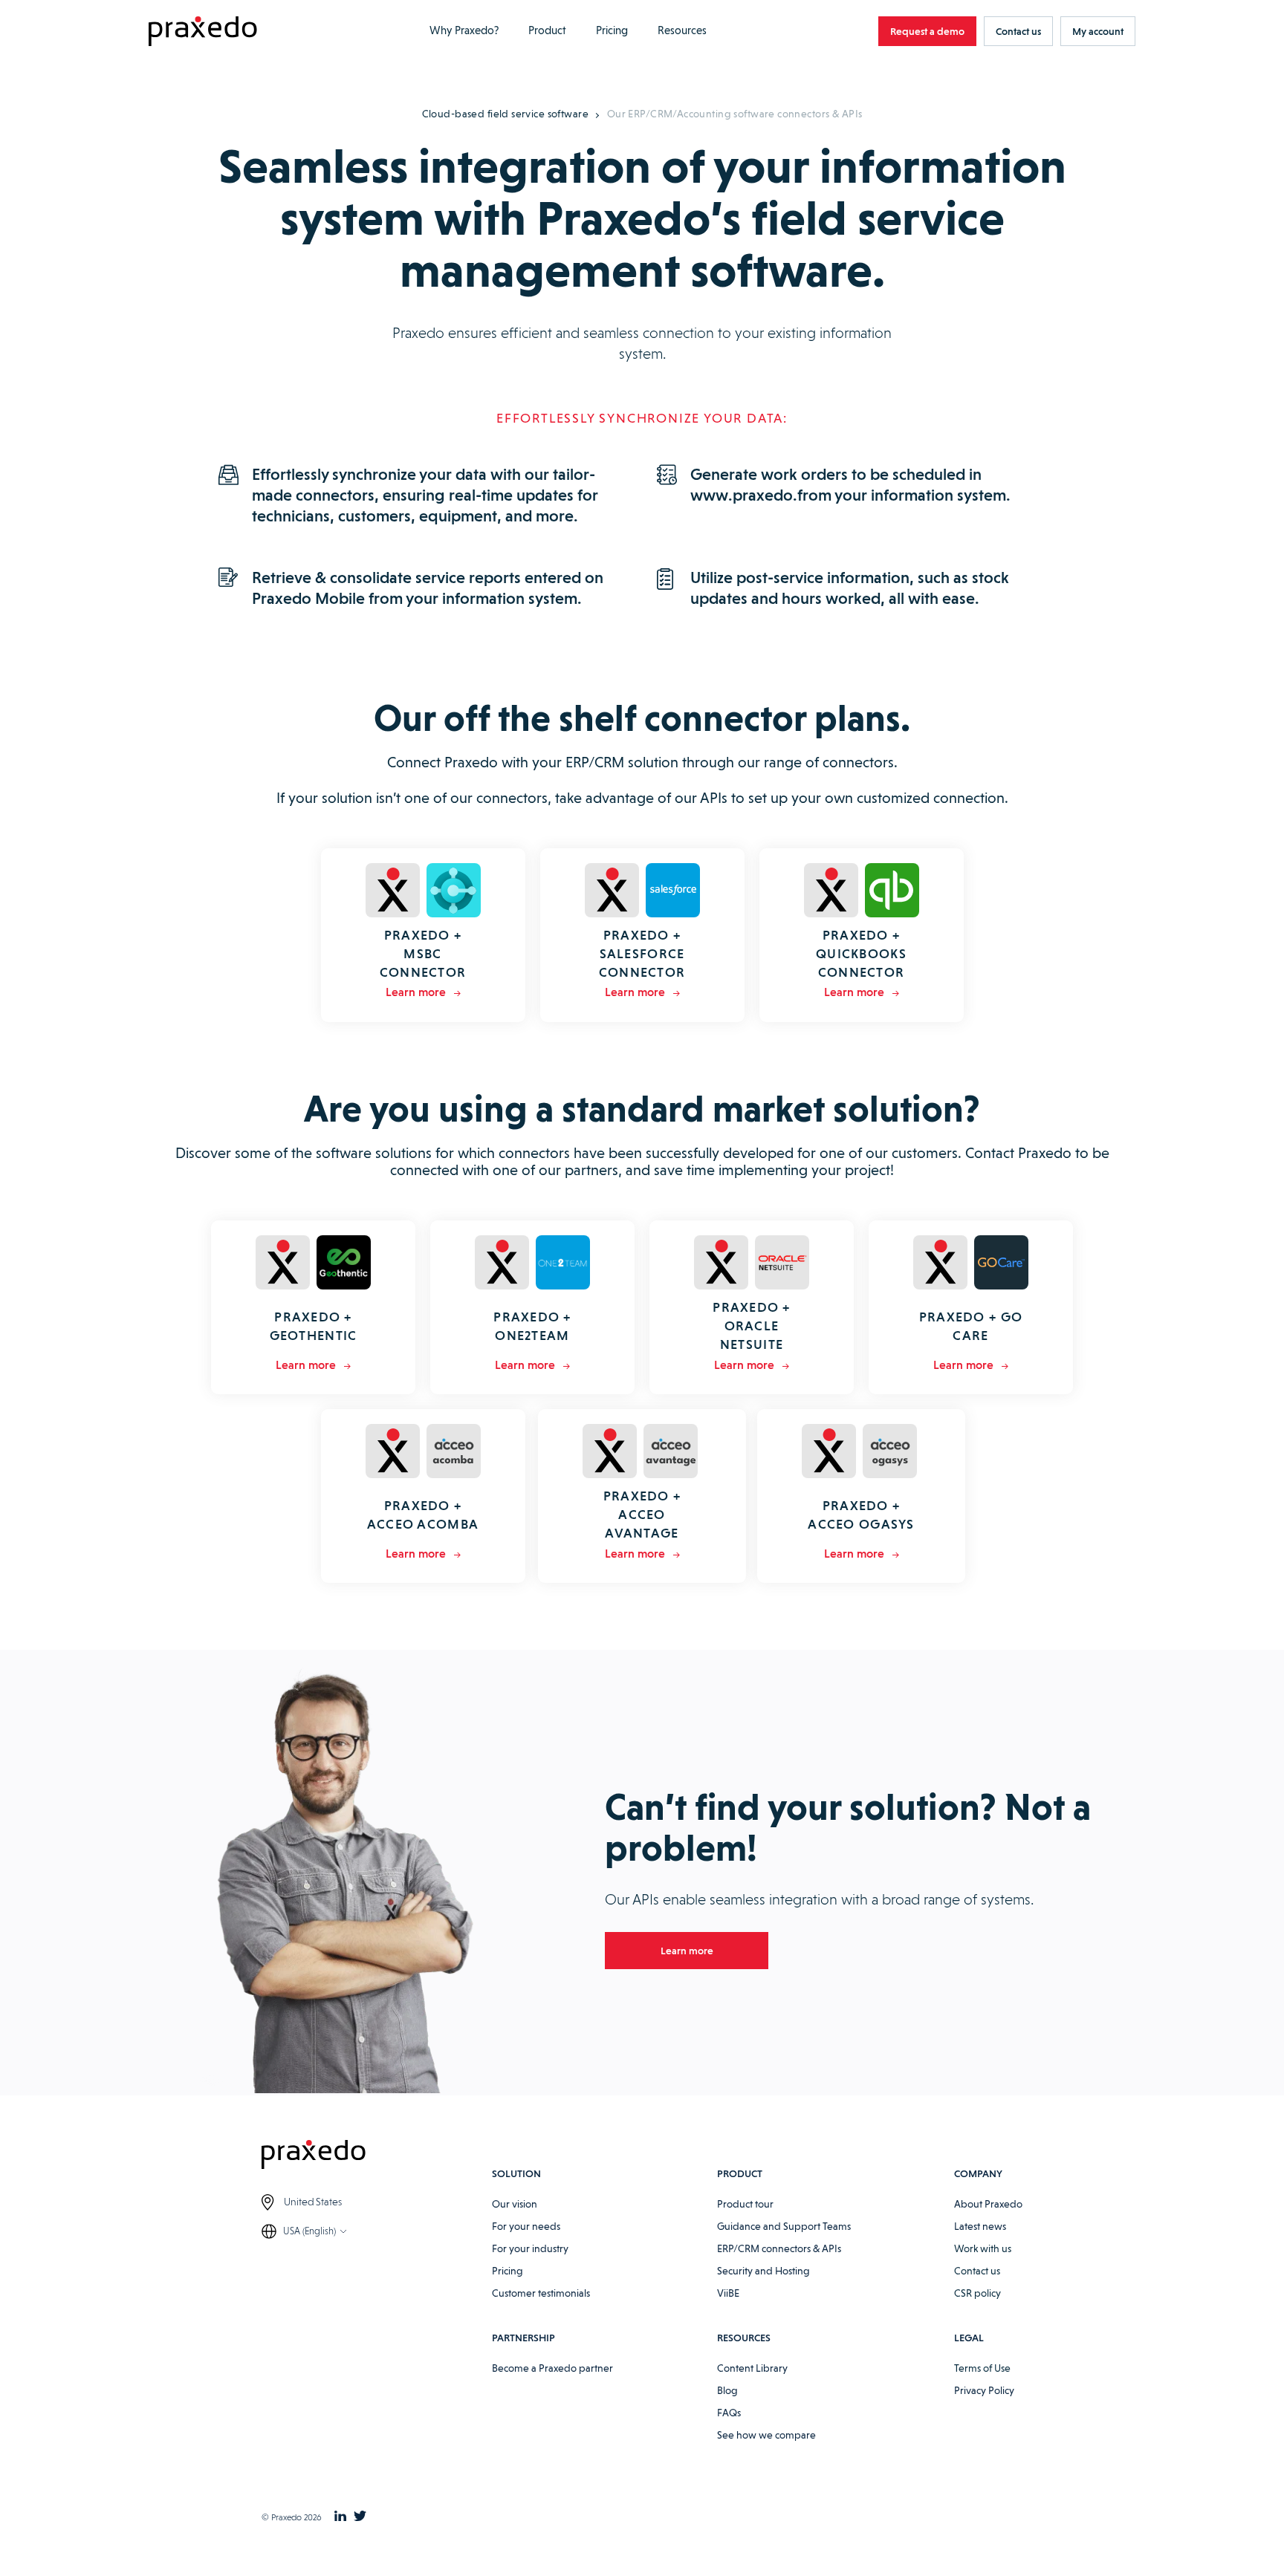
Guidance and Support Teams (784, 2226)
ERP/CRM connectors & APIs (779, 2248)
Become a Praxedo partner (552, 2368)
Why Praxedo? (464, 30)
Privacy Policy (984, 2390)
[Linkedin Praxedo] (340, 2517)
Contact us (977, 2271)
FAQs (729, 2413)
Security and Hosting (763, 2271)
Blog (727, 2390)
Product (547, 30)
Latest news (980, 2226)
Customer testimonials (541, 2293)
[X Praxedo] (360, 2517)
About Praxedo (988, 2204)
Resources (682, 30)
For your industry (530, 2248)
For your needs (526, 2226)
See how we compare (766, 2435)
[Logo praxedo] (377, 2157)
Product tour (745, 2204)
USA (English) (309, 2231)
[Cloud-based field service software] (203, 32)
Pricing (612, 30)
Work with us (983, 2248)
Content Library (752, 2368)
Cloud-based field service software (505, 114)
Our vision (515, 2204)
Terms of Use (982, 2368)
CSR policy (977, 2293)
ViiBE (728, 2293)
